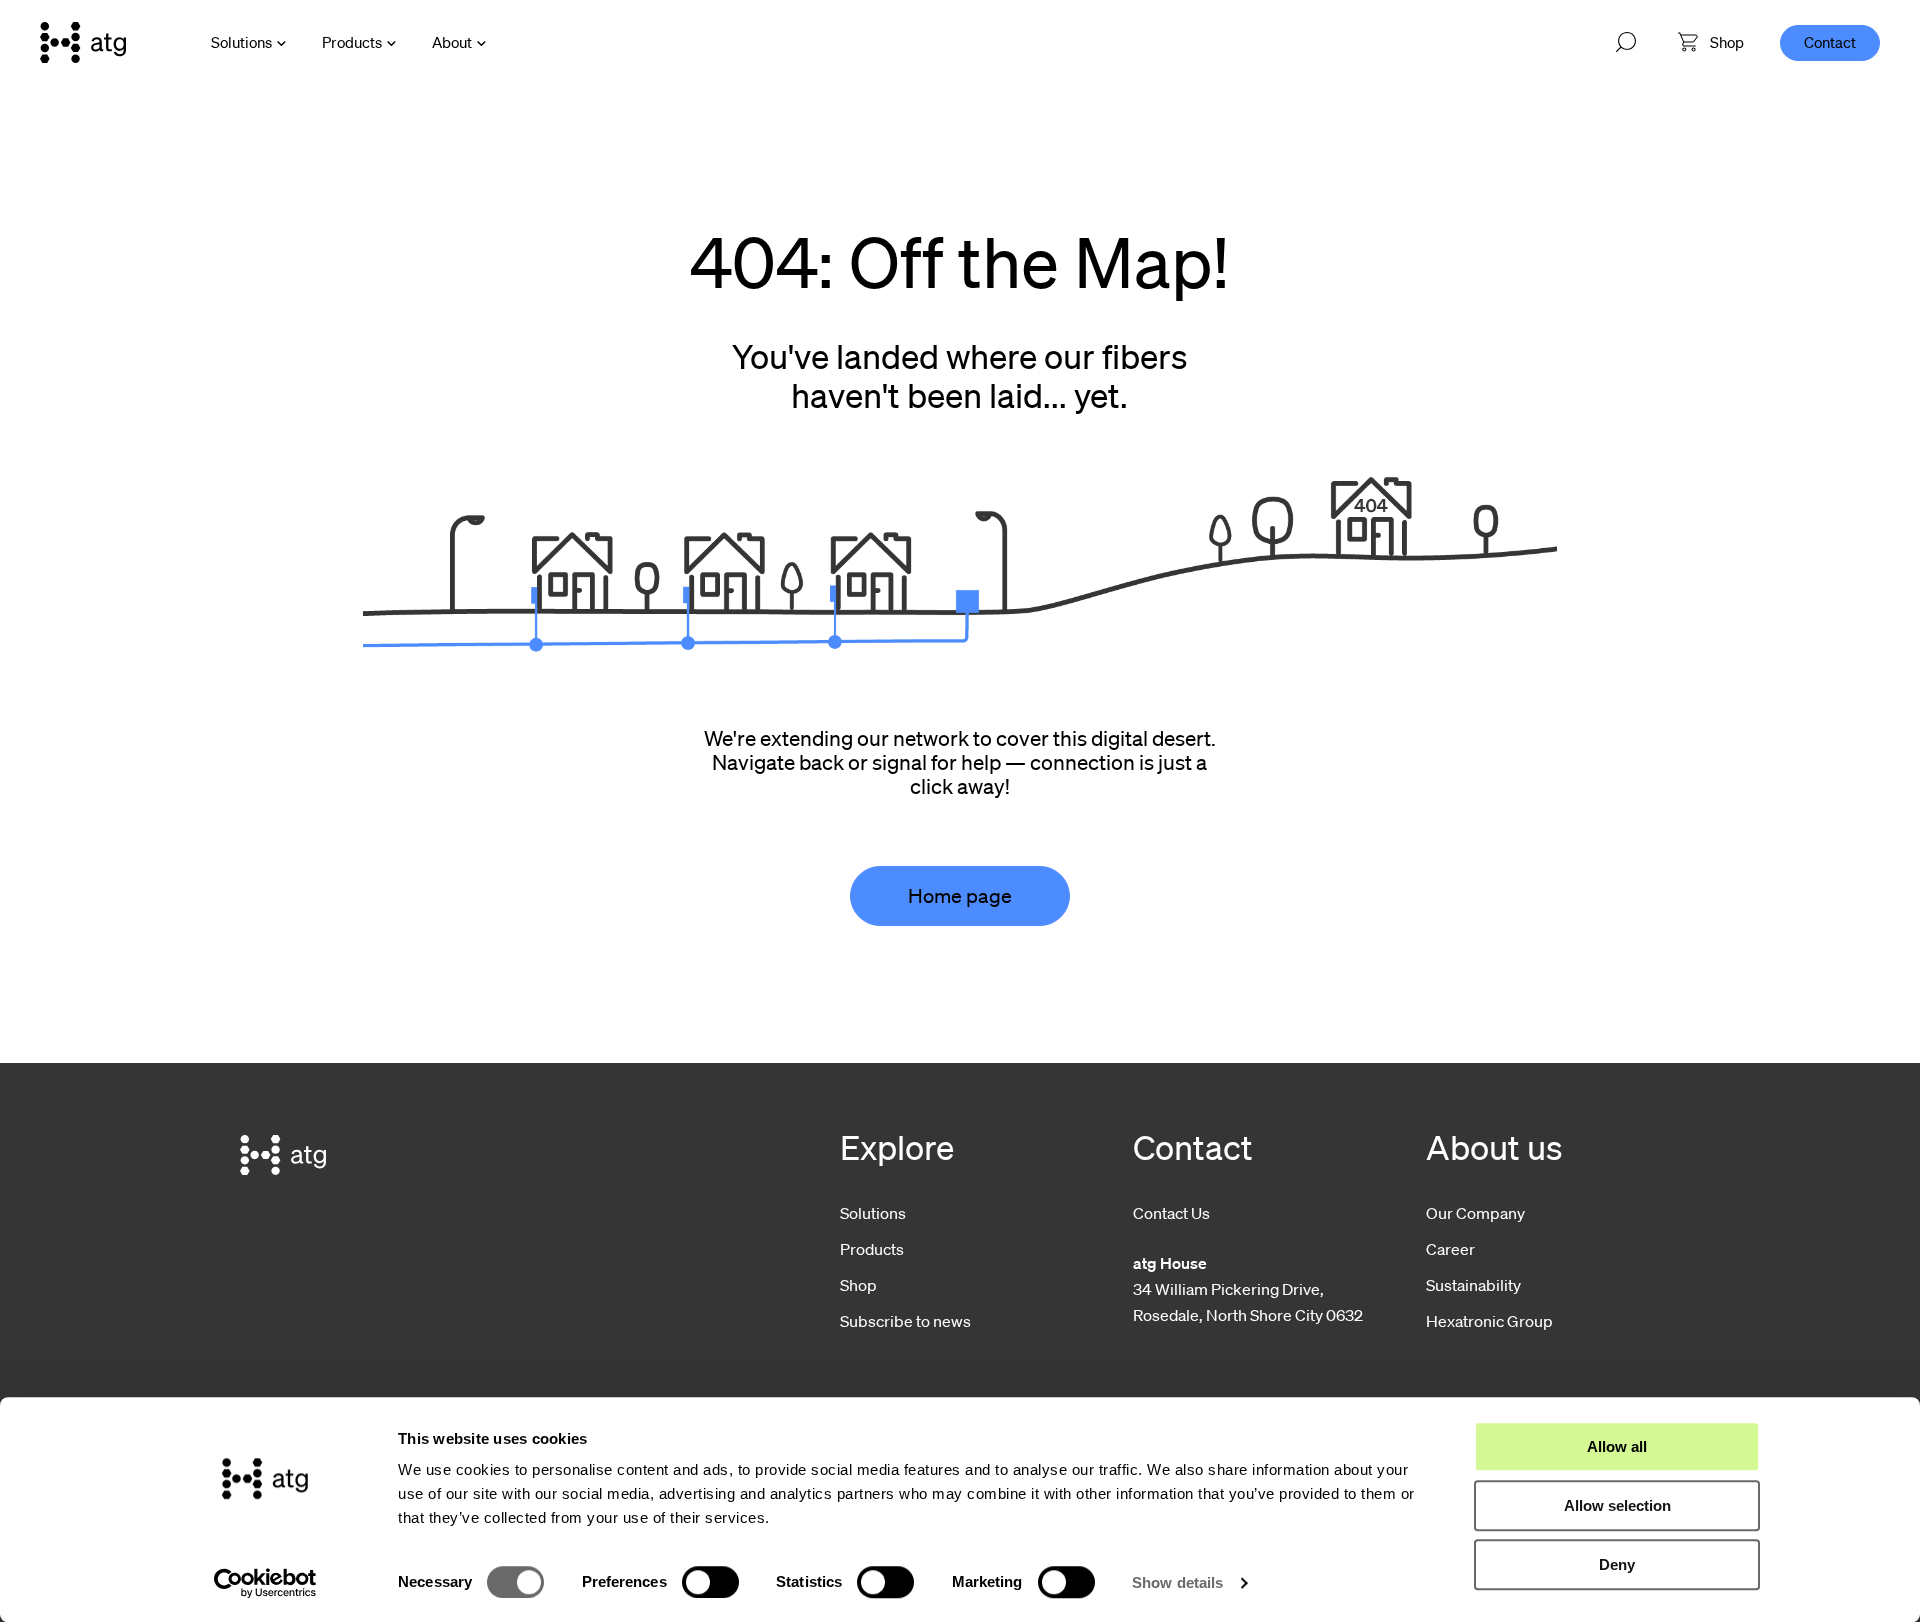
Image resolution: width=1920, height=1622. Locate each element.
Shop (858, 1285)
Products (352, 42)
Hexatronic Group (1489, 1321)
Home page (960, 896)
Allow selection (1617, 1505)
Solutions (241, 42)
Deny (1617, 1564)
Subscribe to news (905, 1321)
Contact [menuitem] (1830, 42)
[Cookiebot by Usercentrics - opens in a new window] (265, 1583)
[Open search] (1626, 43)
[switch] (710, 1582)
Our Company (1475, 1213)
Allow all (1617, 1446)
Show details (1177, 1582)
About (452, 42)
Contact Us (1171, 1213)
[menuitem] (1711, 42)
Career (1450, 1249)
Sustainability (1473, 1285)
